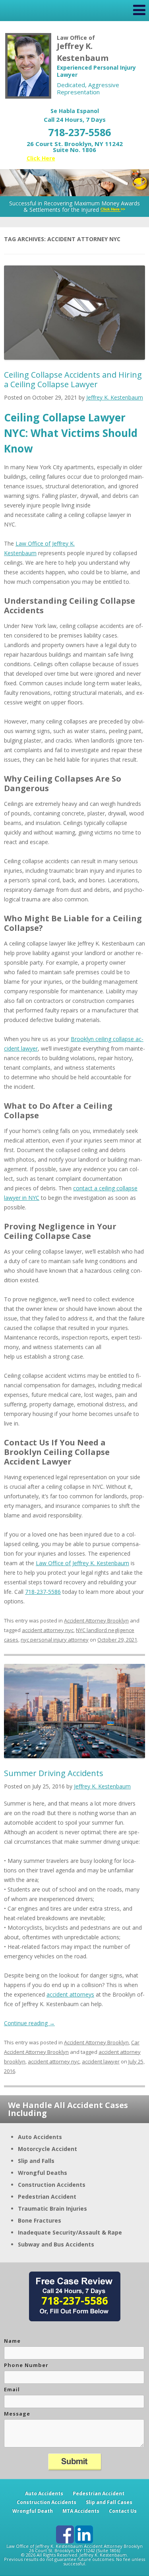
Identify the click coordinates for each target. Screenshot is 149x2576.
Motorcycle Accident (47, 2149)
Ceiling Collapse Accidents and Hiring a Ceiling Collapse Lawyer (73, 379)
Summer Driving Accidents (54, 1773)
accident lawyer (101, 2061)
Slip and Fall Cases (109, 2502)
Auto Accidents (40, 2137)
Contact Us (123, 2511)
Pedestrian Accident (47, 2197)
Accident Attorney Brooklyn (96, 1620)
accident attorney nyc (48, 1630)
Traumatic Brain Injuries (52, 2208)
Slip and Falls (36, 2161)
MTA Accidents (81, 2511)
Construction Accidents (52, 2185)
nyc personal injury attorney (55, 1640)
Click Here (41, 158)
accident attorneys (70, 1994)
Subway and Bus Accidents (56, 2244)
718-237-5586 (79, 132)
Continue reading (29, 2023)
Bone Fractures (40, 2220)
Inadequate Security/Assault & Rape (70, 2232)
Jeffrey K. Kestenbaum (115, 397)
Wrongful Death (33, 2511)
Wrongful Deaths (43, 2173)
